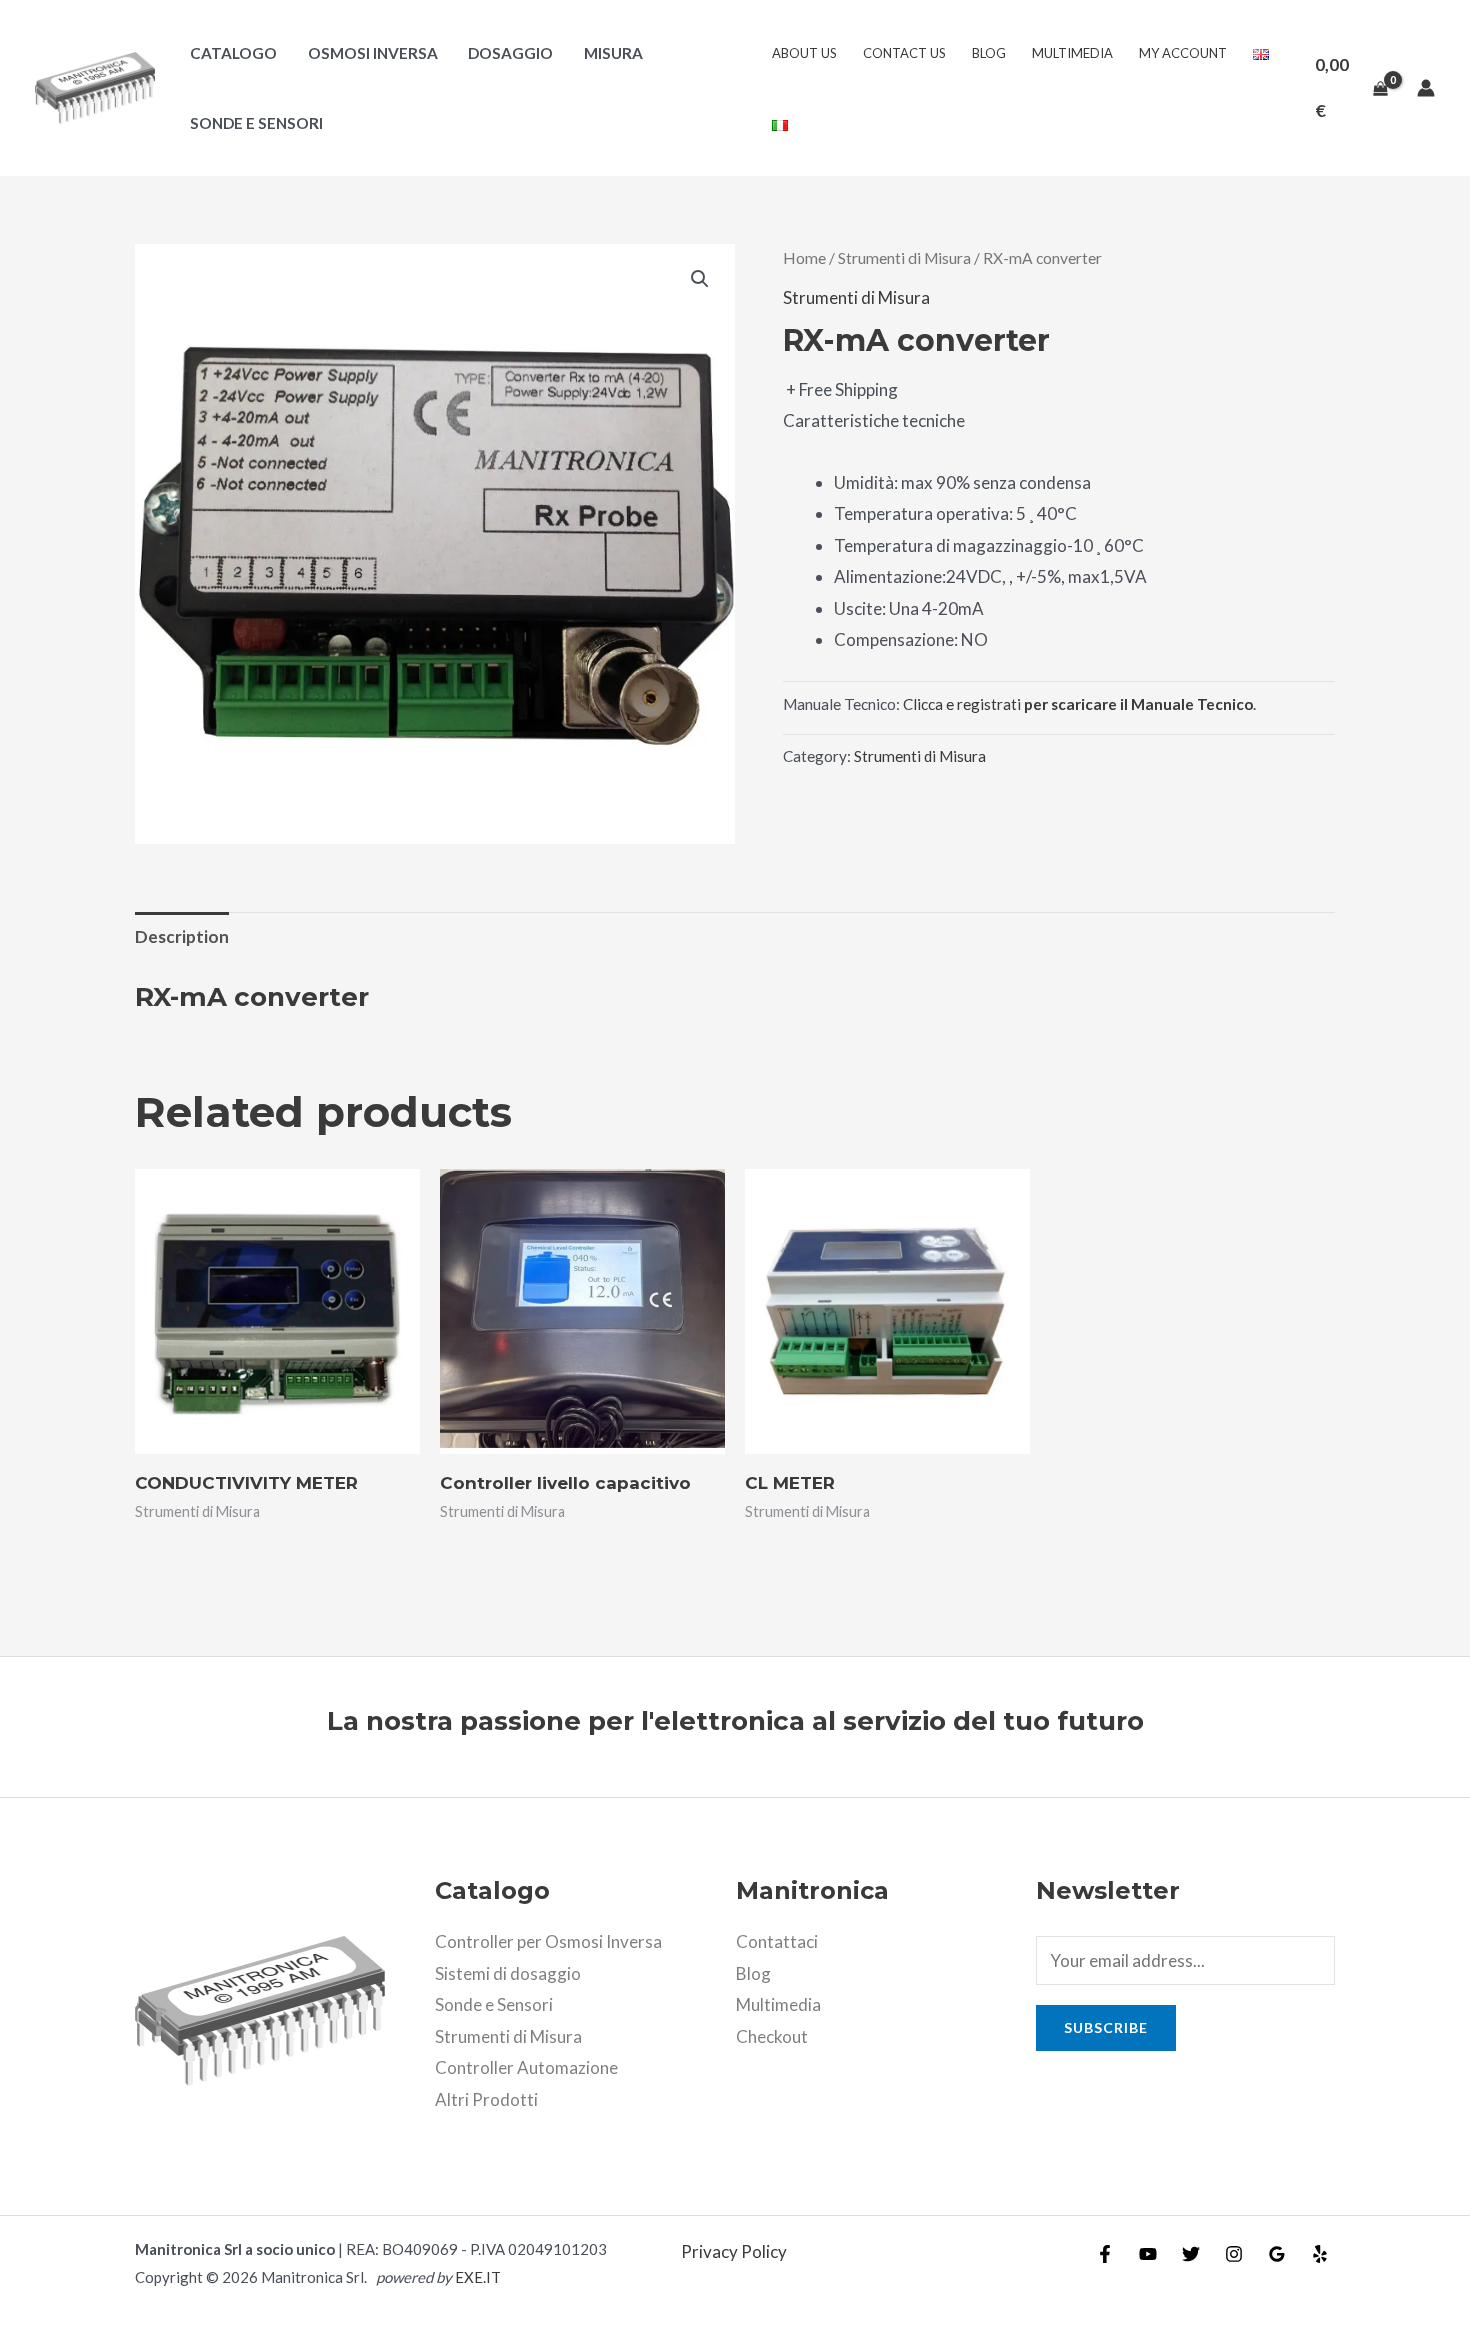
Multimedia (1072, 53)
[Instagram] (1234, 2254)
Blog (989, 53)
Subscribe (1106, 2027)
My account (1183, 53)
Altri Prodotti (486, 2099)
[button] (700, 279)
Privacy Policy (734, 2251)
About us (804, 53)
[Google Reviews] (1277, 2254)
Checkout (772, 2036)
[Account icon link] (1426, 88)
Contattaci (777, 1941)
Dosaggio (510, 53)
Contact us (904, 53)
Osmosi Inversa (373, 53)
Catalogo (233, 53)
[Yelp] (1320, 2254)
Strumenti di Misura (904, 258)
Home (804, 258)
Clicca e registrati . (1079, 704)
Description (182, 936)
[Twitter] (1191, 2254)
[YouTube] (1148, 2254)
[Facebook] (1105, 2254)
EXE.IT (478, 2277)
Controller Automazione (526, 2067)
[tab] (182, 936)
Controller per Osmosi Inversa (548, 1941)
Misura (613, 53)
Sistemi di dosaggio (508, 1973)
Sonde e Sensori (256, 123)
